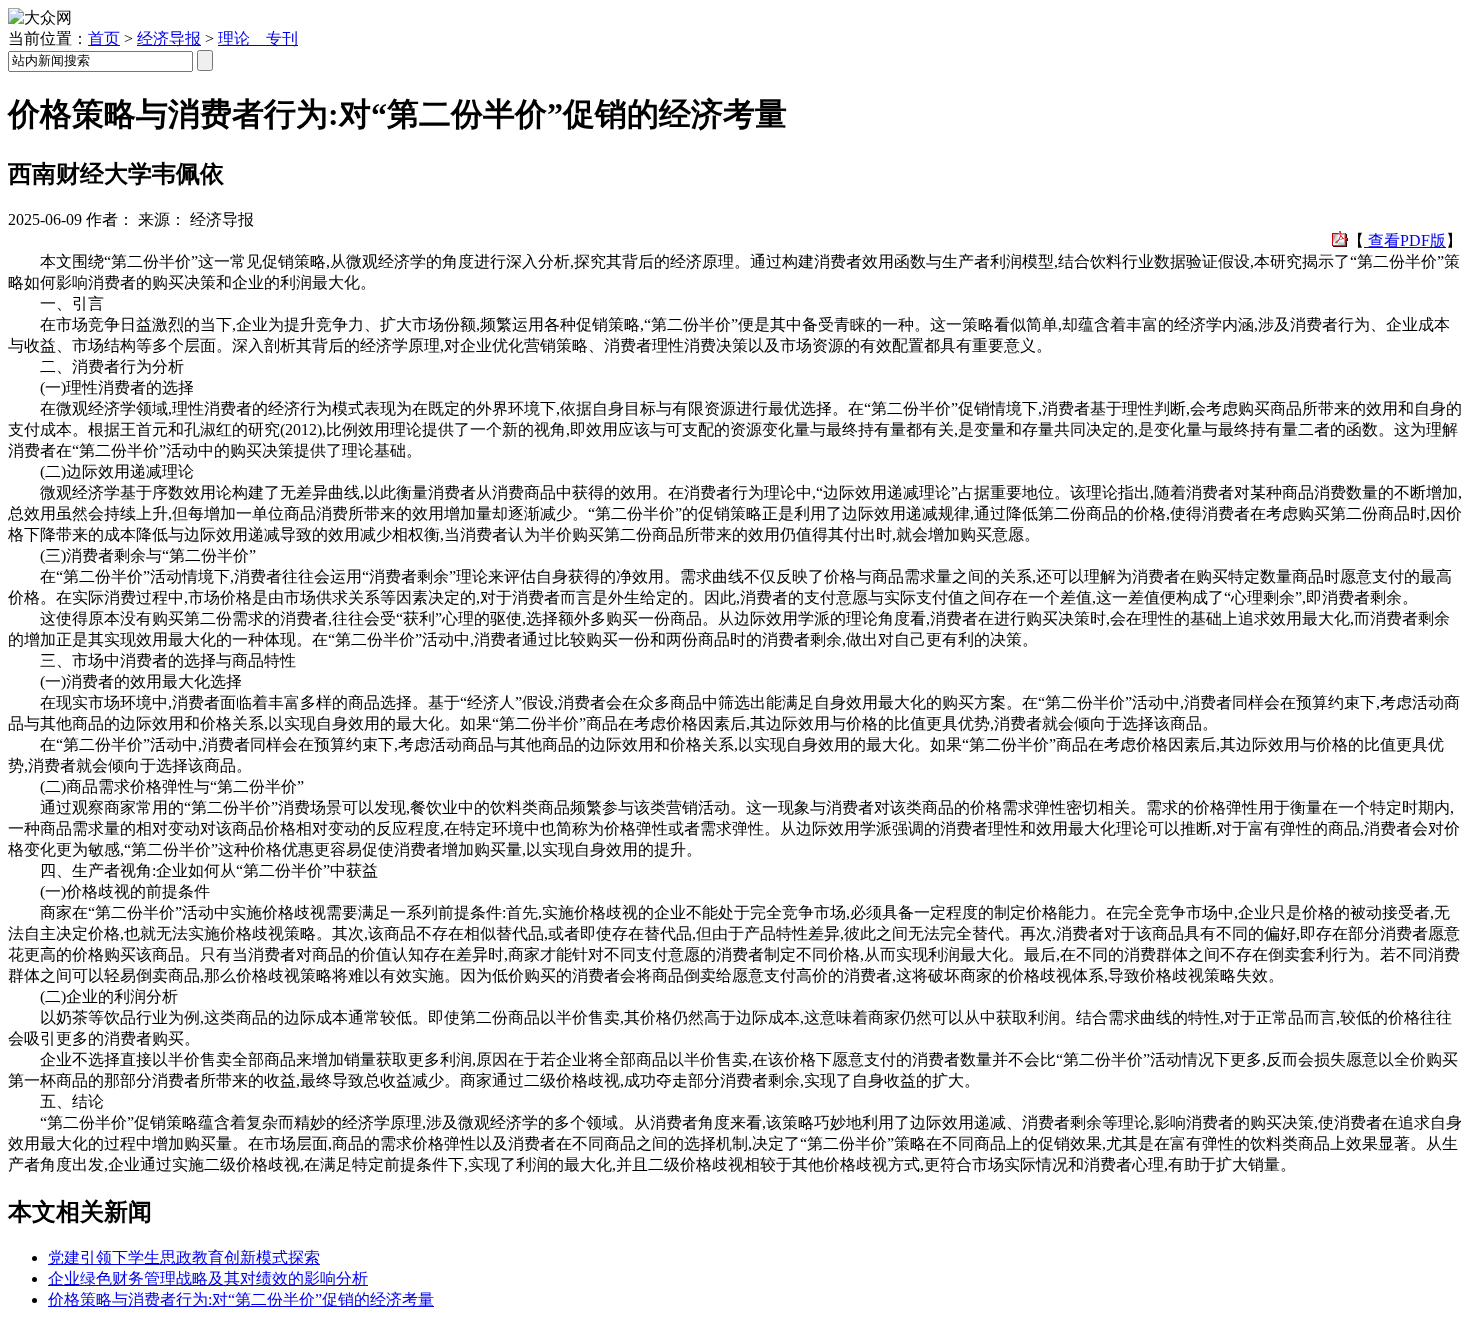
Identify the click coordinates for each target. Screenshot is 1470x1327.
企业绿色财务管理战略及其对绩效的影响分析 (208, 1278)
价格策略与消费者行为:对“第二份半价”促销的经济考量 (241, 1299)
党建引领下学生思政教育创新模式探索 (184, 1257)
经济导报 (169, 38)
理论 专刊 (258, 38)
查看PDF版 (1405, 240)
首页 (104, 38)
